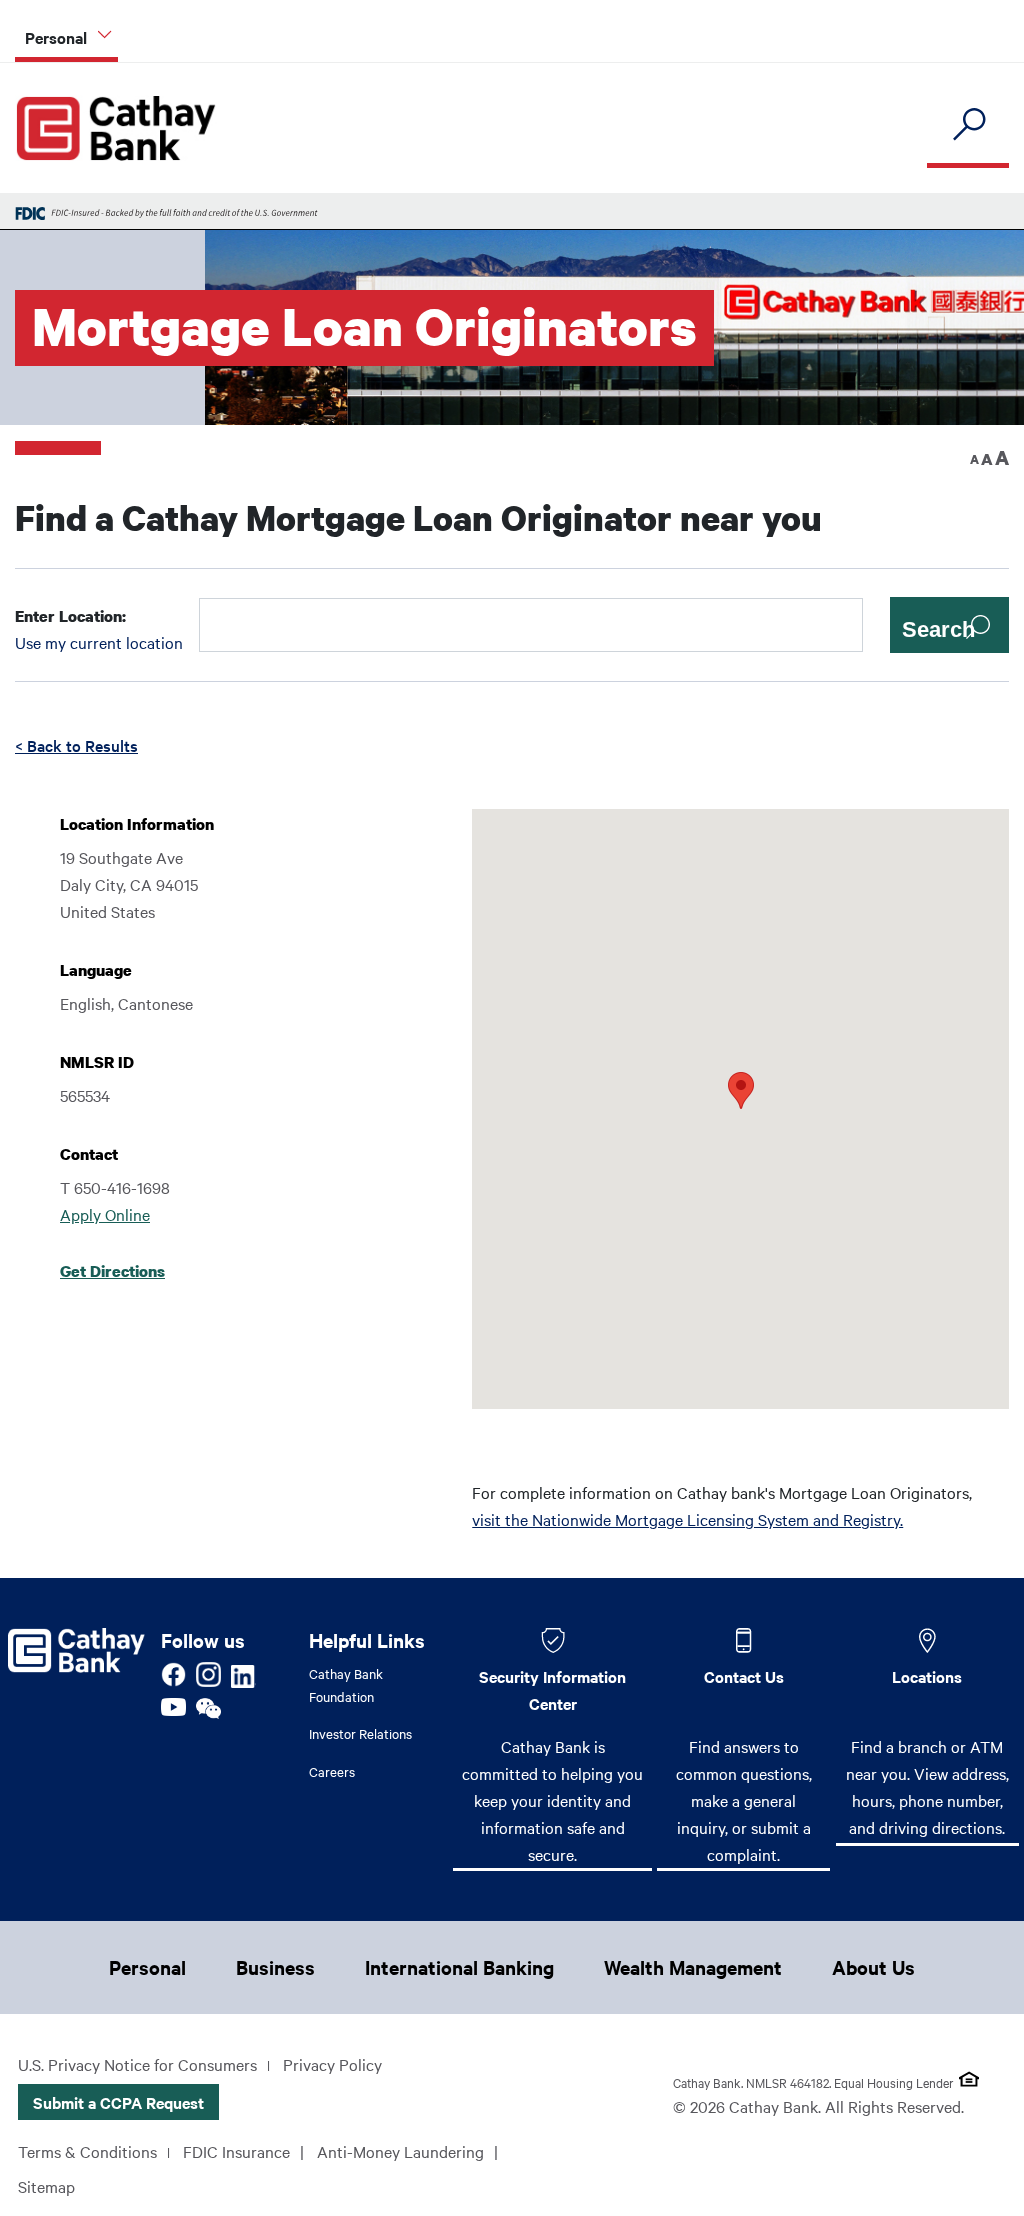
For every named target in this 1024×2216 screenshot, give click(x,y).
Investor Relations (360, 1733)
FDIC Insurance (236, 2151)
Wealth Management (693, 1967)
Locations (927, 1676)
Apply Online (105, 1214)
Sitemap (46, 2186)
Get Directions (112, 1271)
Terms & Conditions (87, 2151)
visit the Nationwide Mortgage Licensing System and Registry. (687, 1519)
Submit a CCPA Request (118, 2102)
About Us (873, 1967)
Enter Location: (70, 616)
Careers (332, 1771)
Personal (147, 1967)
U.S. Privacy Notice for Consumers (137, 2064)
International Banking (459, 1967)
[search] (968, 125)
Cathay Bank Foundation (346, 1684)
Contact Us (744, 1676)
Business (275, 1967)
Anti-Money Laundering (400, 2151)
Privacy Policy (332, 2064)
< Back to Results (76, 745)
